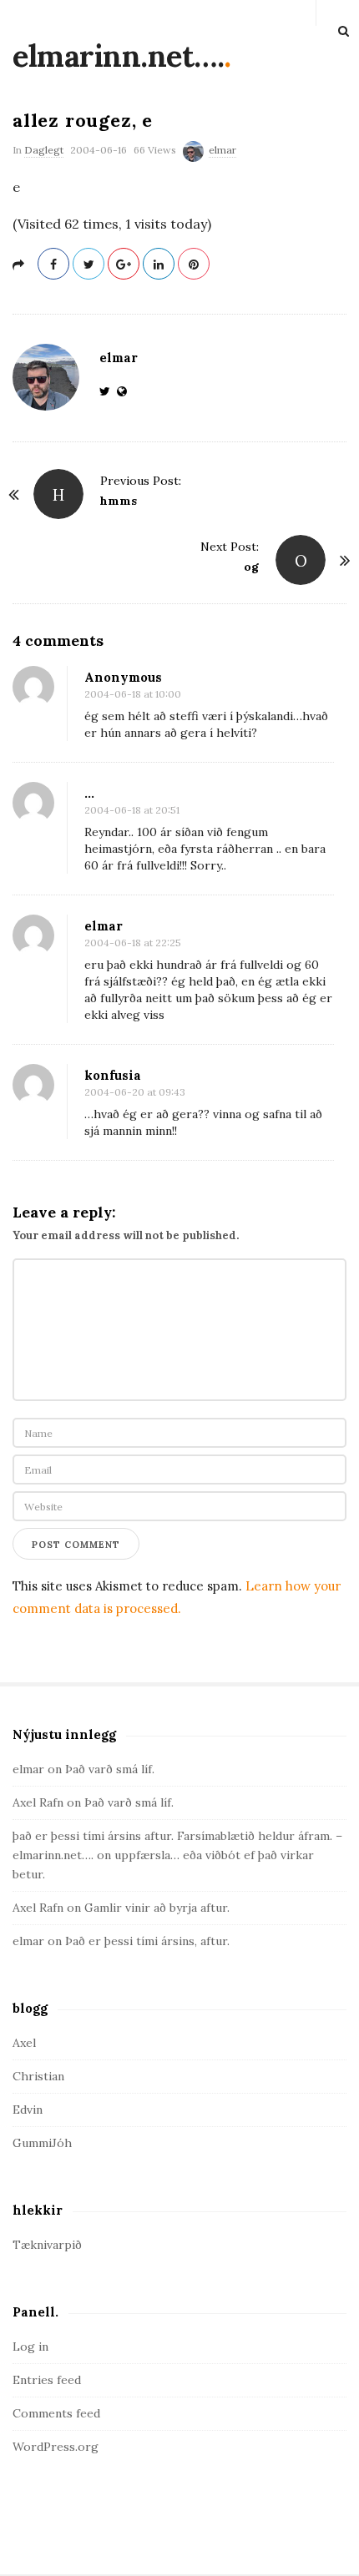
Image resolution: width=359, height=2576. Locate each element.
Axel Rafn (38, 1802)
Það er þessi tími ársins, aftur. (147, 1941)
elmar (222, 150)
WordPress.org (56, 2447)
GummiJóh (42, 2143)
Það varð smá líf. (110, 1769)
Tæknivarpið (47, 2245)
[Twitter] (108, 391)
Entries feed (47, 2380)
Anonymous (123, 677)
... (89, 793)
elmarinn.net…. (118, 56)
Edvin (28, 2110)
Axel (24, 2043)
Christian (38, 2076)
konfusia (113, 1075)
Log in (30, 2347)
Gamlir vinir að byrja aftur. (157, 1908)
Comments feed (56, 2413)
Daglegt (44, 150)
